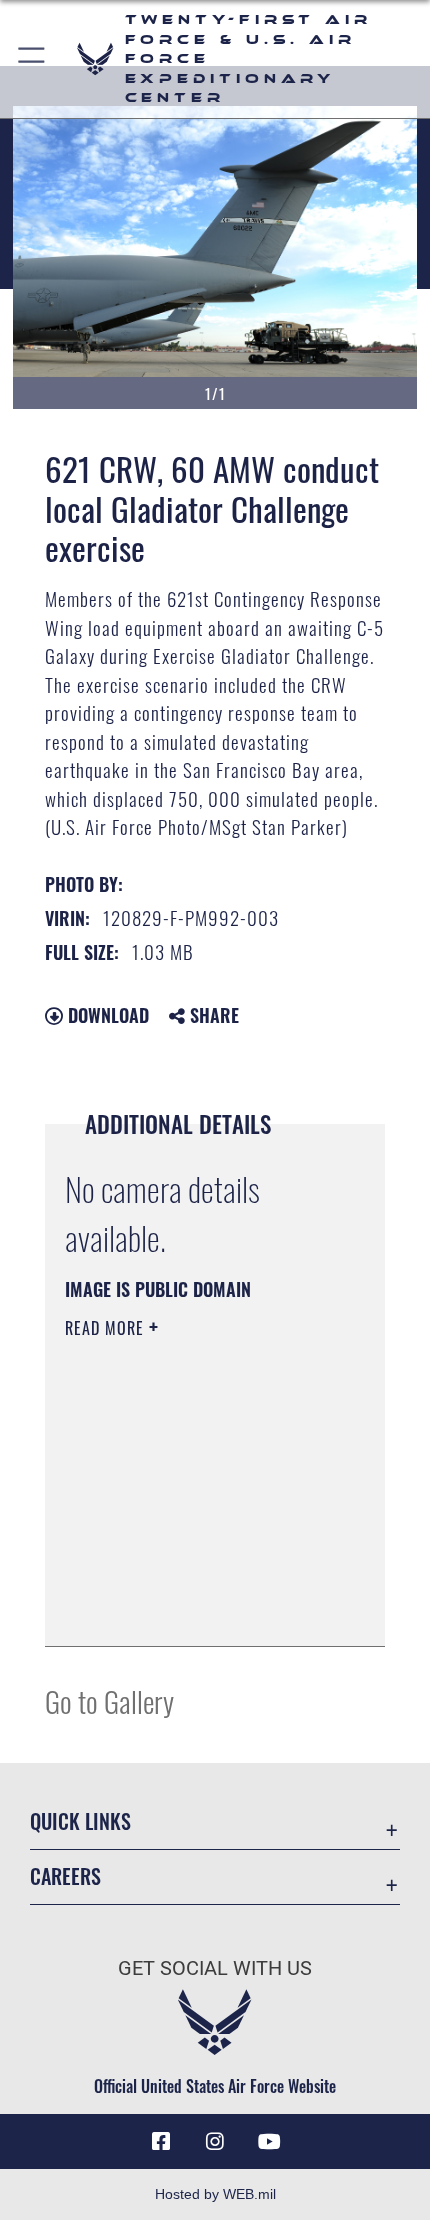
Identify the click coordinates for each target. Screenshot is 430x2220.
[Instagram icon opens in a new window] (215, 2142)
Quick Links (80, 1821)
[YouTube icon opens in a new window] (269, 2142)
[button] (32, 59)
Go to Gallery (109, 1700)
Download (106, 1015)
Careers (65, 1876)
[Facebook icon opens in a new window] (161, 2142)
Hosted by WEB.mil (215, 2194)
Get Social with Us (215, 1968)
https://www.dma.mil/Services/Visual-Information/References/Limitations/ (186, 1581)
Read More (107, 1328)
